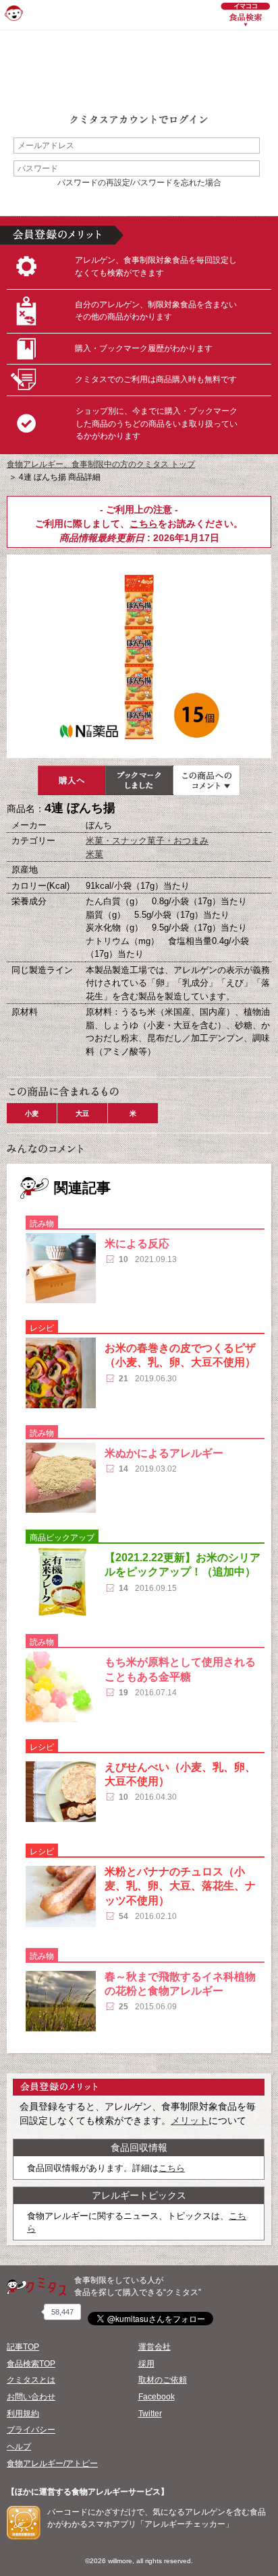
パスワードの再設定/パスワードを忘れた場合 (139, 183)
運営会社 (155, 2347)
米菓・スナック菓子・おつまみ (147, 841)
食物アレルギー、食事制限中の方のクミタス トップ (101, 464)
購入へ (72, 780)
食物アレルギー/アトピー (52, 2463)
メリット (190, 2121)
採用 (146, 2364)
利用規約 (23, 2414)
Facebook (157, 2397)
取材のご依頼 (163, 2380)
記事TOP (23, 2347)
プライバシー (31, 2430)
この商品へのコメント (206, 780)
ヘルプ (19, 2447)
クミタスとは (31, 2380)
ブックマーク (139, 780)
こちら (144, 524)
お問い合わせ (31, 2397)
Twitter (150, 2414)
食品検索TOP (31, 2364)
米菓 (94, 854)
